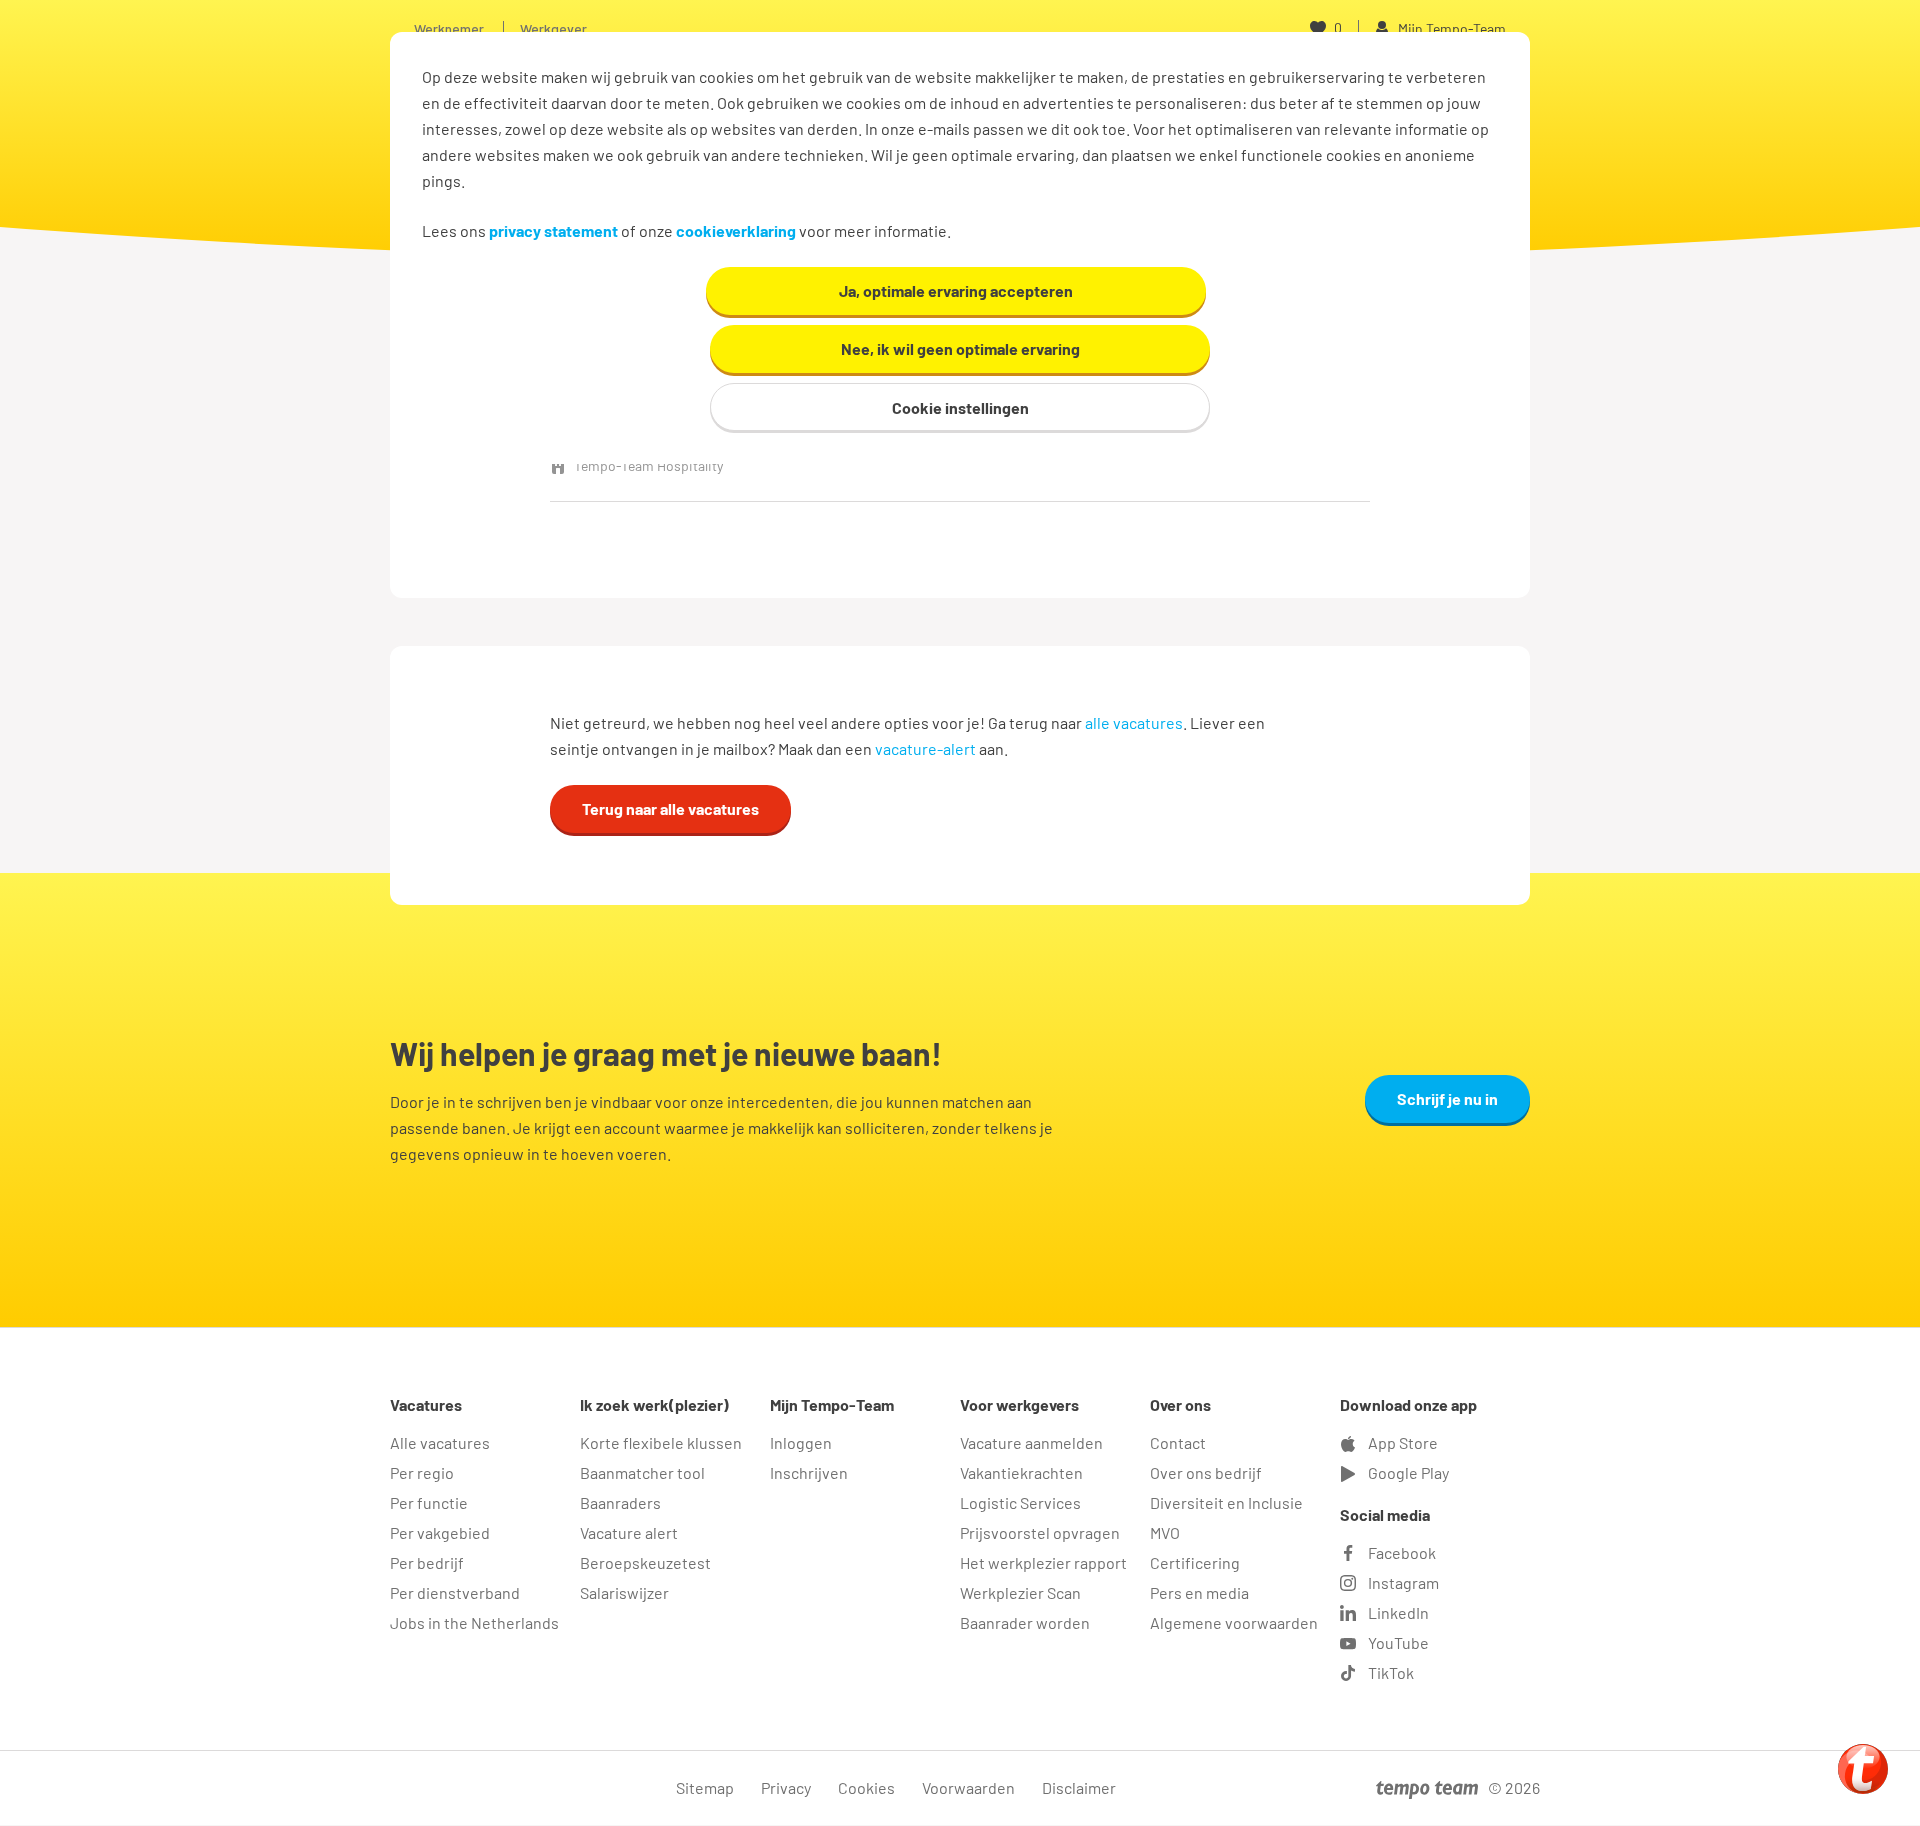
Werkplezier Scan (1020, 1592)
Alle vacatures (440, 1442)
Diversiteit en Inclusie (1226, 1502)
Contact (1178, 1442)
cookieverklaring (736, 230)
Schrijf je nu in (1447, 1098)
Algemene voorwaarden (1234, 1622)
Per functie (429, 1502)
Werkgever (553, 28)
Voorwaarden (968, 1787)
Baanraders (620, 1502)
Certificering (1195, 1562)
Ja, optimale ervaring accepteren (956, 290)
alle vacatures (1134, 722)
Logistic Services (1020, 1502)
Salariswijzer (624, 1592)
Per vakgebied (440, 1532)
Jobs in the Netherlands (474, 1622)
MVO (1165, 1532)
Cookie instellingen (960, 407)
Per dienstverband (455, 1592)
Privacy (786, 1787)
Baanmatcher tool (642, 1472)
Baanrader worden (1025, 1622)
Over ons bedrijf (1206, 1472)
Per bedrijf (427, 1562)
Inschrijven (809, 1472)
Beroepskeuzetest (645, 1562)
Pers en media (1199, 1592)
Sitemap (705, 1787)
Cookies (866, 1787)
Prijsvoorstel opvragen (1040, 1532)
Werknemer (449, 28)
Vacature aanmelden (1031, 1442)
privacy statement (553, 230)
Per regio (422, 1472)
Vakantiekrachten (1021, 1472)
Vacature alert (629, 1532)
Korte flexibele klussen (661, 1442)
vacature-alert (925, 748)
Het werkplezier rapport (1043, 1562)
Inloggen (801, 1442)
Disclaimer (1079, 1787)
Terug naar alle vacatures (670, 808)
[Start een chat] (1863, 1769)
